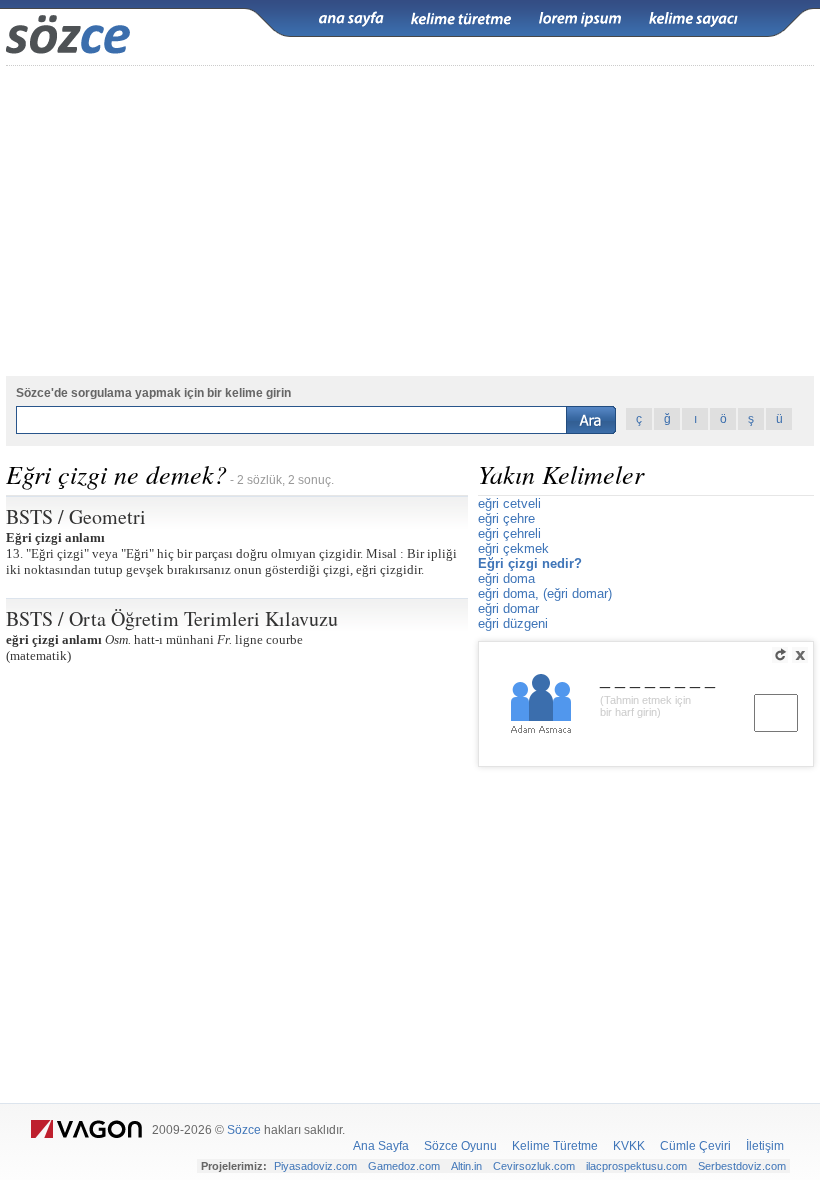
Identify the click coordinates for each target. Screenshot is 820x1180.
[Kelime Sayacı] (694, 19)
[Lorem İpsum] (580, 19)
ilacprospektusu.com (636, 1166)
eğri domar (508, 608)
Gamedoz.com (404, 1166)
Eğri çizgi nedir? (530, 563)
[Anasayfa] (351, 19)
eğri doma (506, 578)
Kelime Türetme (555, 1146)
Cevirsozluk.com (534, 1166)
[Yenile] (780, 655)
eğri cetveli (509, 503)
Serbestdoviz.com (742, 1166)
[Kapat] (800, 655)
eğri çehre (506, 518)
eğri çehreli (509, 533)
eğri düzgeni (513, 623)
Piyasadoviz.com (315, 1166)
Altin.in (466, 1166)
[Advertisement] (410, 221)
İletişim (765, 1146)
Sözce (244, 1130)
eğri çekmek (513, 548)
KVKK (629, 1146)
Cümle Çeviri (695, 1146)
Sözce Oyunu (460, 1146)
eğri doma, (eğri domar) (545, 593)
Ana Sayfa (381, 1146)
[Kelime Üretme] (461, 19)
